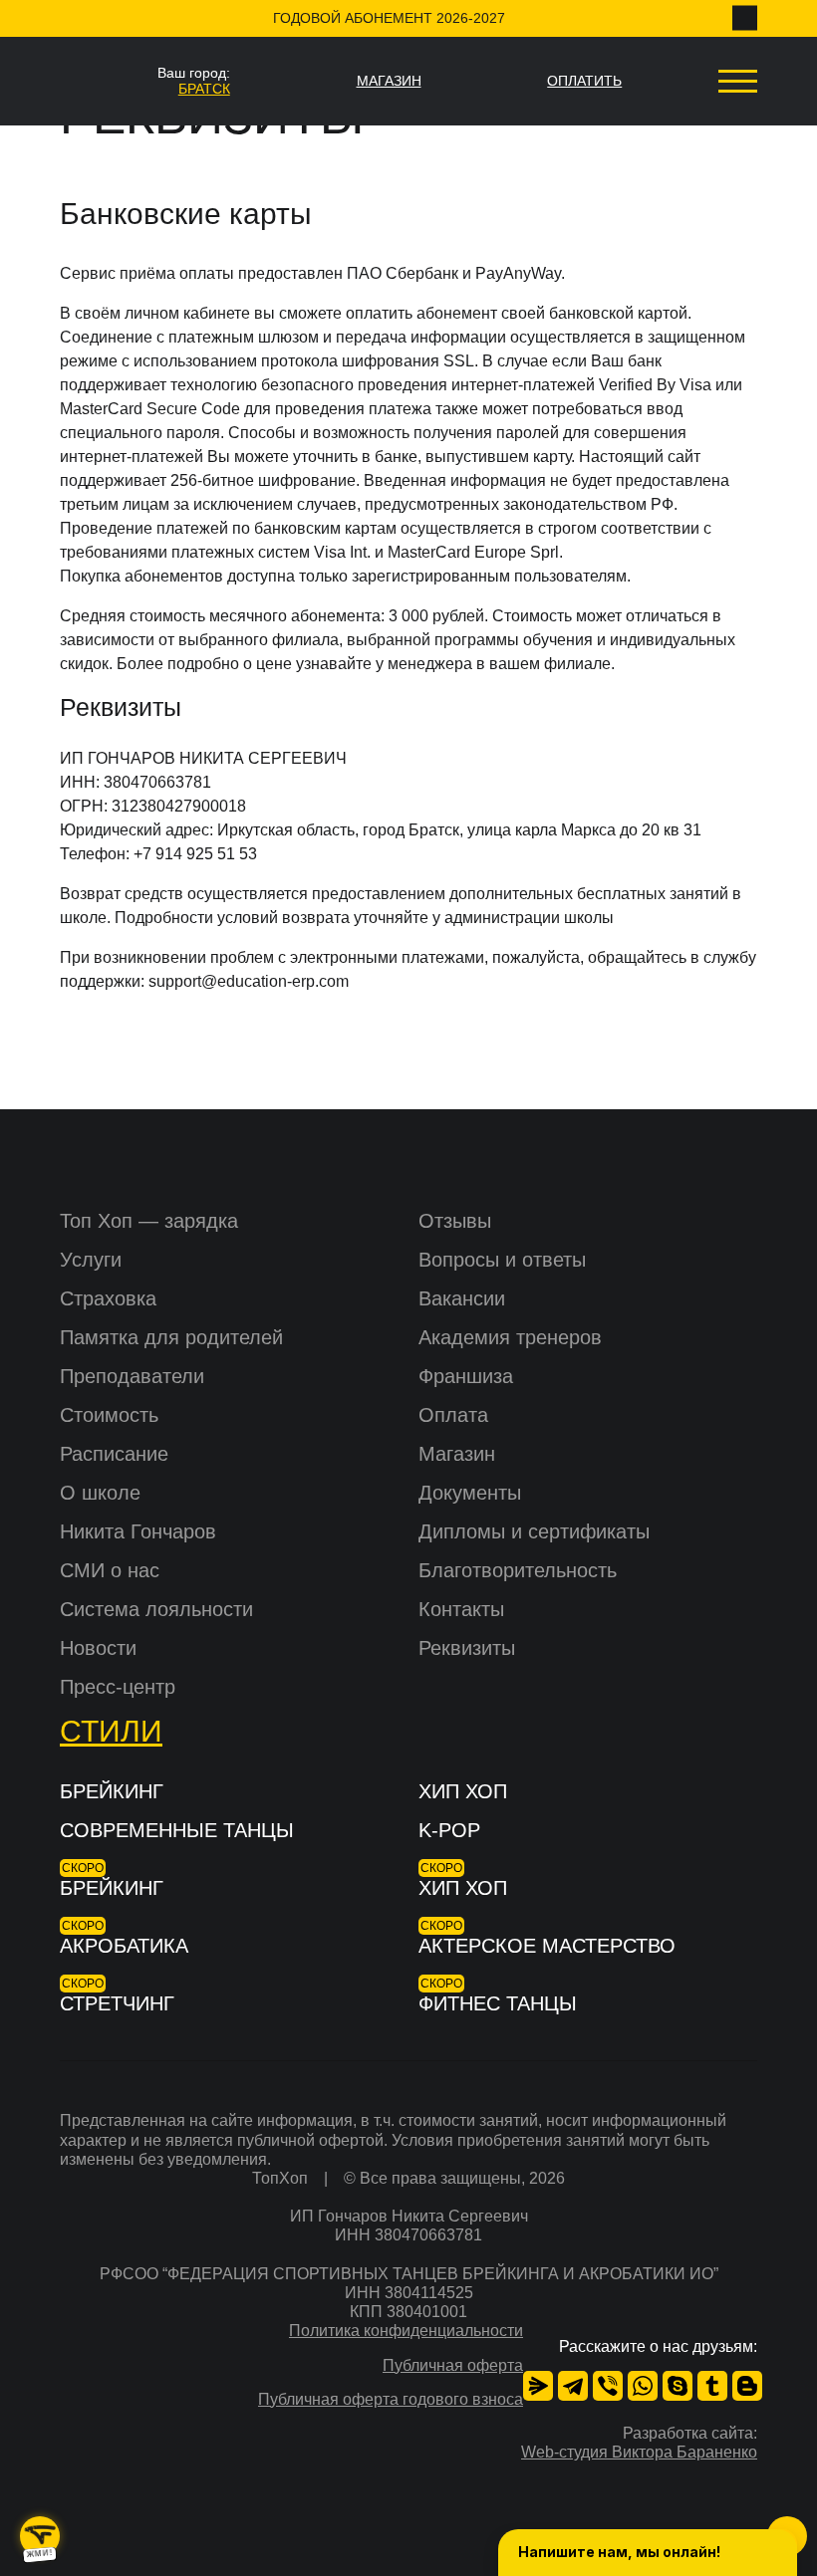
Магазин (457, 1454)
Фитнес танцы (498, 2003)
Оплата (453, 1415)
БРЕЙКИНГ (112, 1791)
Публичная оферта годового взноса (391, 2399)
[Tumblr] (712, 2386)
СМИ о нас (110, 1570)
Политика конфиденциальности (406, 2331)
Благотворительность (518, 1570)
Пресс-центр (118, 1687)
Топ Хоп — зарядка (149, 1221)
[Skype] (678, 2386)
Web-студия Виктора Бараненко (639, 2452)
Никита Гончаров (138, 1531)
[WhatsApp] (643, 2386)
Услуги (91, 1260)
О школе (100, 1493)
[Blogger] (747, 2386)
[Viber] (608, 2386)
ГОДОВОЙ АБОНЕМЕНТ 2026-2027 (389, 18)
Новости (98, 1648)
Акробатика (124, 1946)
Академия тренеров (510, 1337)
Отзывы (455, 1221)
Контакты (461, 1609)
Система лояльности (156, 1609)
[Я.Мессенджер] (538, 2386)
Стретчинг (117, 2003)
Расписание (114, 1454)
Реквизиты (467, 1648)
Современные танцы (177, 1830)
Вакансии (462, 1298)
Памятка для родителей (171, 1337)
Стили (111, 1731)
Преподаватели (132, 1376)
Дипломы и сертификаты (534, 1531)
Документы (470, 1493)
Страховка (108, 1298)
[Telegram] (573, 2386)
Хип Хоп (463, 1791)
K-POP (449, 1830)
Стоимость (109, 1415)
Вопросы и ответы (502, 1260)
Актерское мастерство (547, 1946)
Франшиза (466, 1376)
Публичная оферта (453, 2365)
